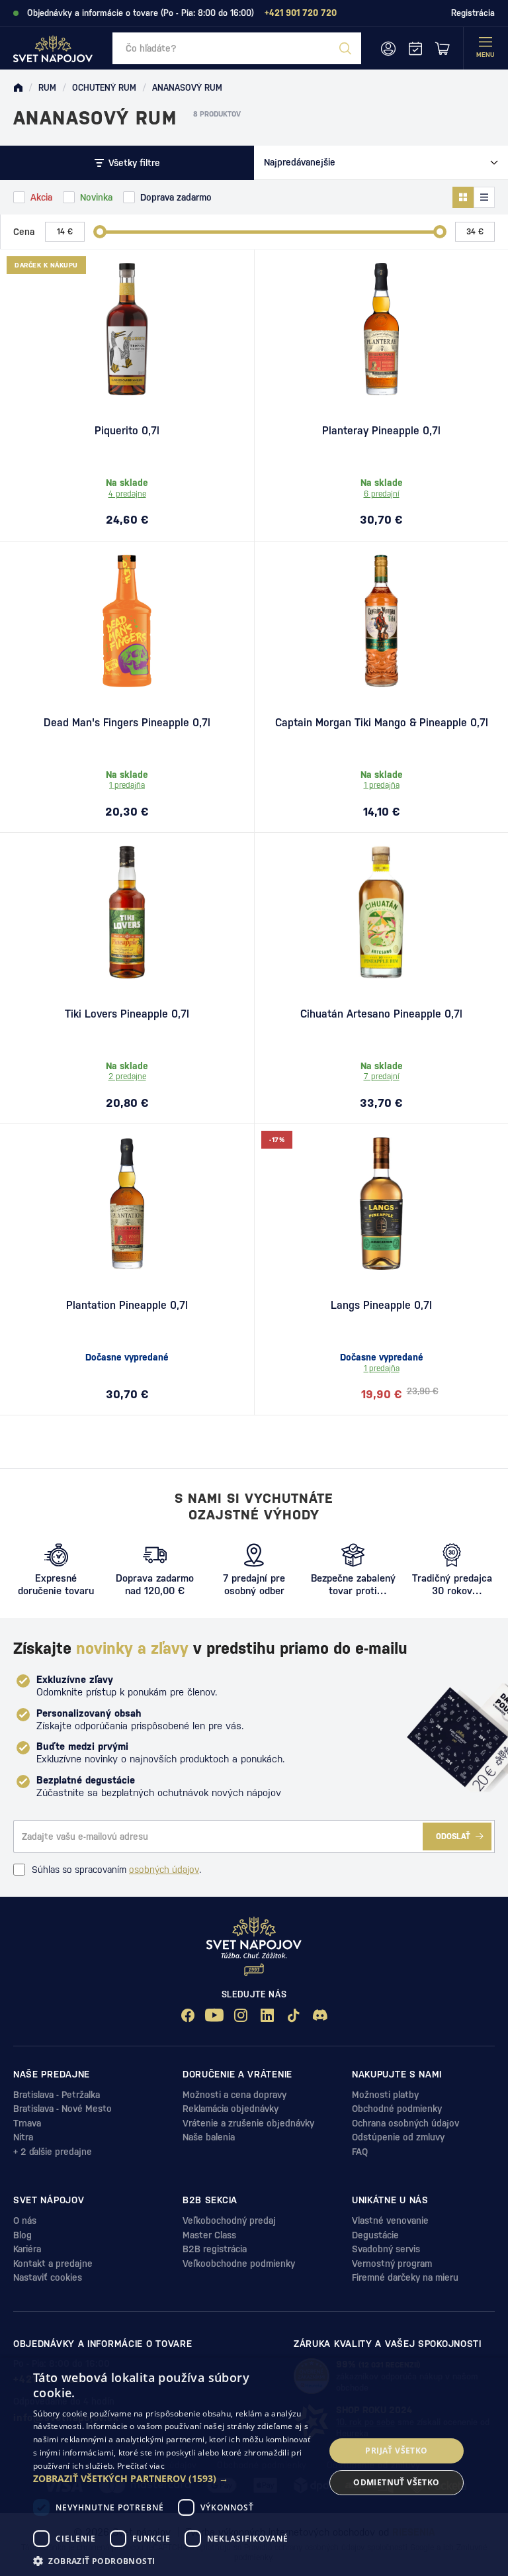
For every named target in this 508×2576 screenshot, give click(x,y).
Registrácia (473, 13)
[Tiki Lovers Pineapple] (127, 912)
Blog (22, 2235)
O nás (25, 2220)
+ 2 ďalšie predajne (53, 2152)
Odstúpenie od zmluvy (398, 2137)
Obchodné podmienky (397, 2109)
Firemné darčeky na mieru (405, 2277)
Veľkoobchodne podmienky (239, 2264)
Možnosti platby (385, 2095)
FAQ (360, 2152)
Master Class (209, 2235)
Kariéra (27, 2249)
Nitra (23, 2137)
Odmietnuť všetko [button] (396, 2482)
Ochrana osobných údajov (405, 2123)
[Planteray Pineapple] (381, 329)
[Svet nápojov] (18, 88)
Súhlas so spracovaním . (116, 1870)
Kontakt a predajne (53, 2264)
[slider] (100, 232)
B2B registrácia (215, 2249)
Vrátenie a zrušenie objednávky (248, 2123)
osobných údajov (164, 1870)
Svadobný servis (386, 2249)
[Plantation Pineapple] (127, 1204)
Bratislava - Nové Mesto (63, 2109)
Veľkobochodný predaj (229, 2220)
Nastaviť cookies (48, 2277)
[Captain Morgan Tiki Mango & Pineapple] (381, 621)
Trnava (27, 2123)
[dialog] (254, 2467)
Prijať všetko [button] (396, 2451)
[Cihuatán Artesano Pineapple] (381, 912)
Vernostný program (392, 2264)
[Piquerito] (127, 329)
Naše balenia (209, 2137)
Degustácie (375, 2235)
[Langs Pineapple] (381, 1204)
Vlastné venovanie (390, 2220)
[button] (175, 2479)
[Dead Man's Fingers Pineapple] (127, 621)
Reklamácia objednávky (231, 2109)
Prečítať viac (141, 2466)
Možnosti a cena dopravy (234, 2095)
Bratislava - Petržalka (57, 2095)
